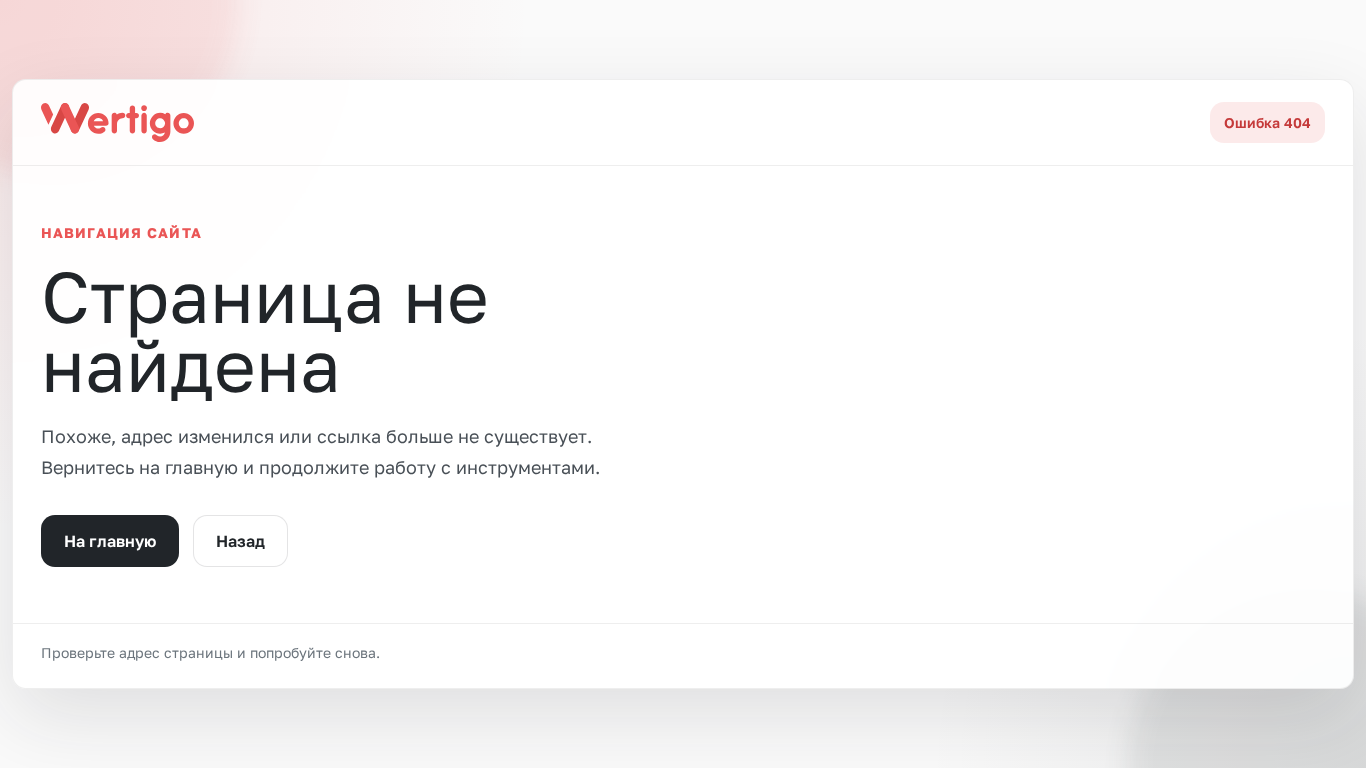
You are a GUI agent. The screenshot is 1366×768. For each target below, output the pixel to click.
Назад (240, 541)
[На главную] (117, 122)
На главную (110, 541)
